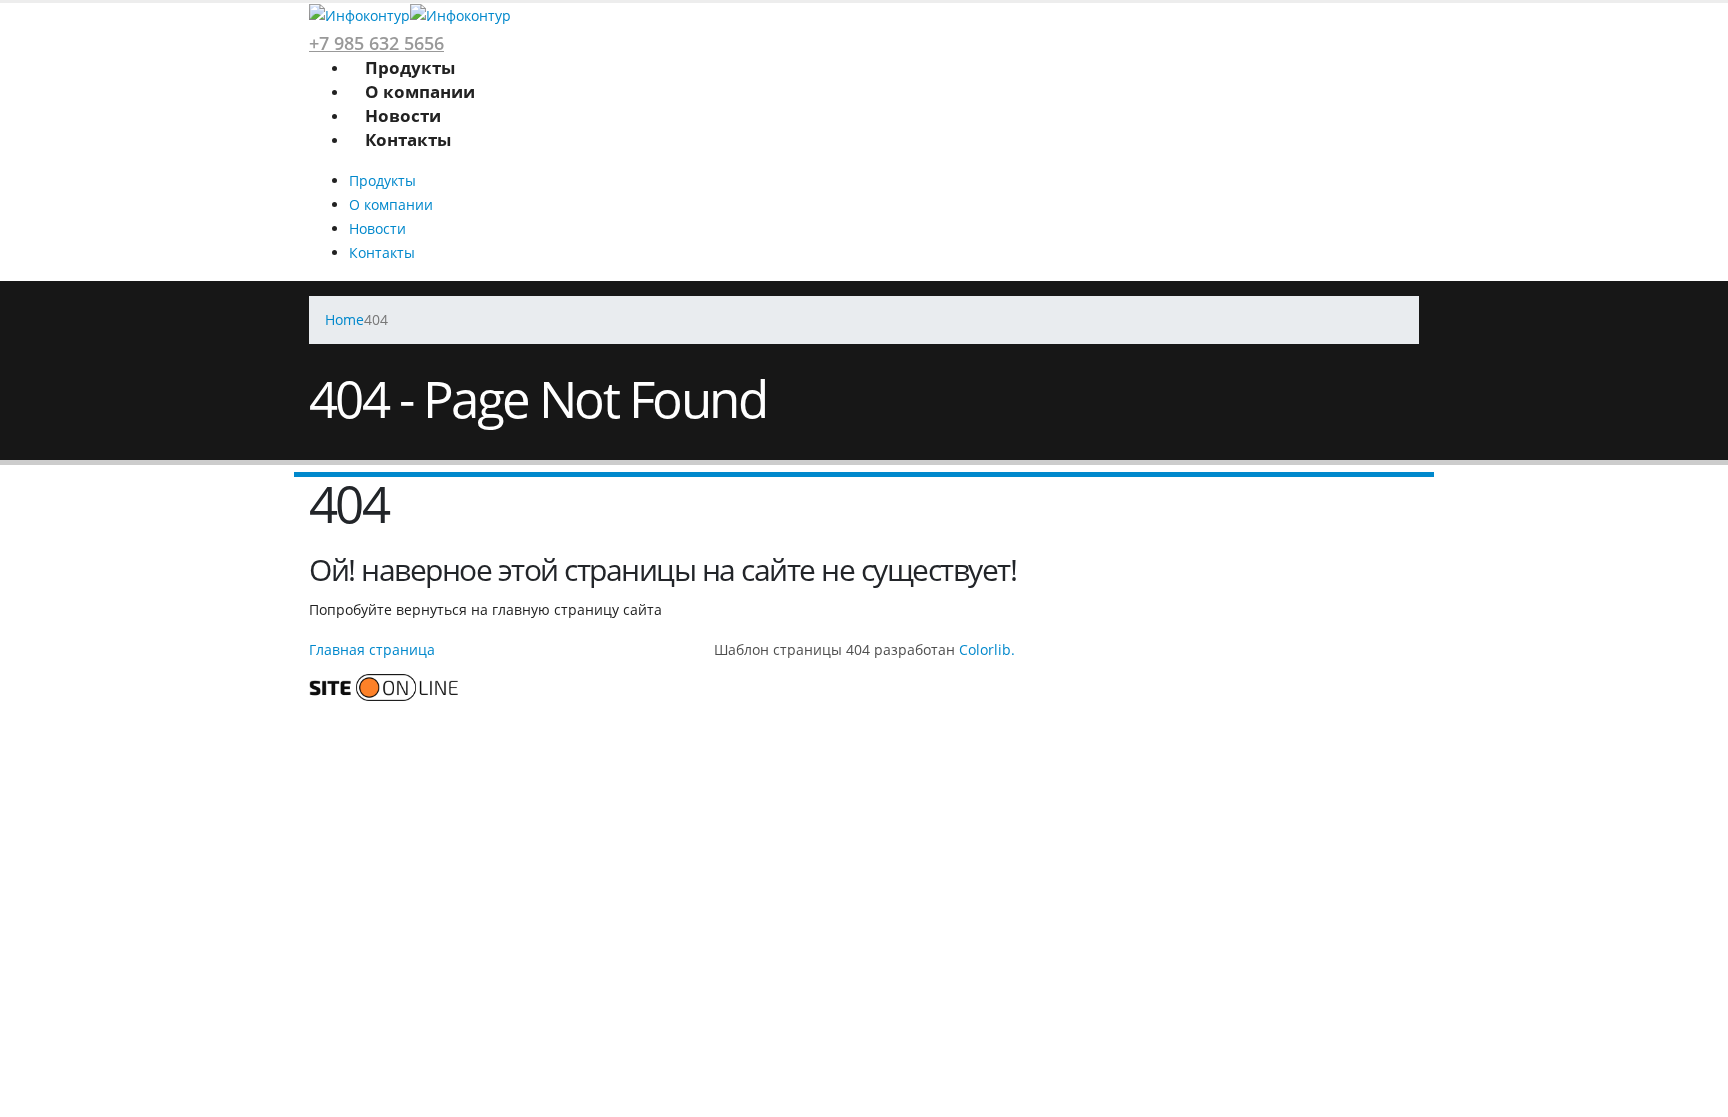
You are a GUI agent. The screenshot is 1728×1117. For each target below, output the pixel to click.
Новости (403, 115)
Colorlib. (987, 649)
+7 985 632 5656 (376, 43)
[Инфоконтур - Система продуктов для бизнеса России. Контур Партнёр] (410, 14)
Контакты (408, 139)
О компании (420, 91)
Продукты (410, 67)
